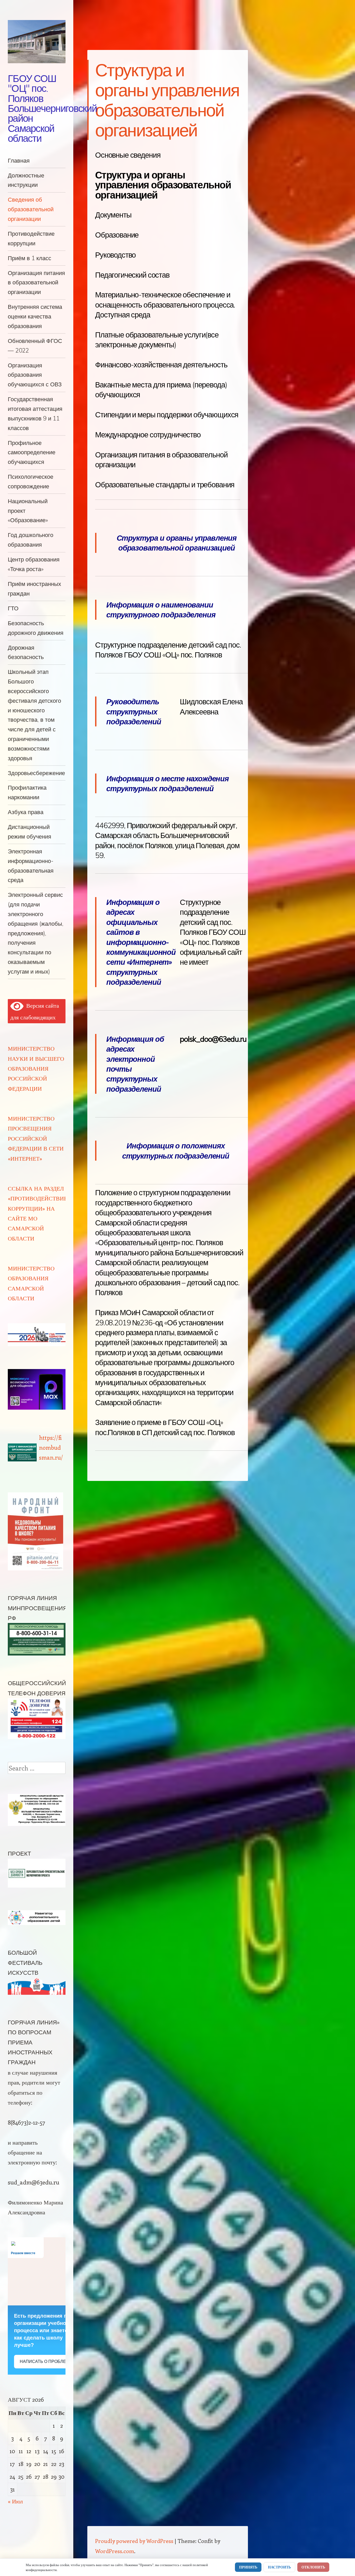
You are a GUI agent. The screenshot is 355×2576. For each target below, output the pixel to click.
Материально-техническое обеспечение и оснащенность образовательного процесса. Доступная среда (165, 305)
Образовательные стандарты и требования (165, 484)
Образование (117, 235)
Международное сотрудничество (148, 434)
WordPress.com (115, 2551)
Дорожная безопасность (26, 652)
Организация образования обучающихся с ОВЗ (35, 375)
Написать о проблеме (46, 2361)
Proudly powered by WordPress (134, 2541)
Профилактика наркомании (27, 792)
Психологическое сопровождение (31, 481)
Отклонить (313, 2567)
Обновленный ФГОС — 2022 (35, 346)
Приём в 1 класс (29, 258)
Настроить (279, 2567)
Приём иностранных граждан (34, 589)
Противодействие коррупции (31, 238)
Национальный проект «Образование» (28, 511)
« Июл (15, 2501)
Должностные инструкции (26, 180)
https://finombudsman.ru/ (51, 1447)
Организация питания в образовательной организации (36, 282)
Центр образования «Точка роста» (34, 564)
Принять (248, 2567)
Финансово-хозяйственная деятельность (161, 365)
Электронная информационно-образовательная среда (31, 865)
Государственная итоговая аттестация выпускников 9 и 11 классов (35, 413)
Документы (113, 215)
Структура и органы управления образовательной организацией (163, 185)
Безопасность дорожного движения (36, 628)
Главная (19, 160)
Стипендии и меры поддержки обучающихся (167, 414)
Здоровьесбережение (36, 773)
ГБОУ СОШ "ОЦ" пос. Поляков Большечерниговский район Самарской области (52, 108)
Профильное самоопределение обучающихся (32, 452)
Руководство (115, 255)
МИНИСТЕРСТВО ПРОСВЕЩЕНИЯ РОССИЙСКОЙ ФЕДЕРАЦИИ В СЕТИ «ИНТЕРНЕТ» (36, 1138)
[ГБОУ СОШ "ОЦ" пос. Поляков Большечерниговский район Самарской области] (37, 42)
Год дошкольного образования (31, 540)
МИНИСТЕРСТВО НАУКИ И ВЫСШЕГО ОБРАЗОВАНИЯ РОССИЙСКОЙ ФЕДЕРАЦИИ (36, 1068)
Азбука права (26, 812)
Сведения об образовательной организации (31, 209)
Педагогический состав (132, 275)
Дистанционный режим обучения (29, 832)
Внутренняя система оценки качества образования (35, 316)
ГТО (13, 608)
